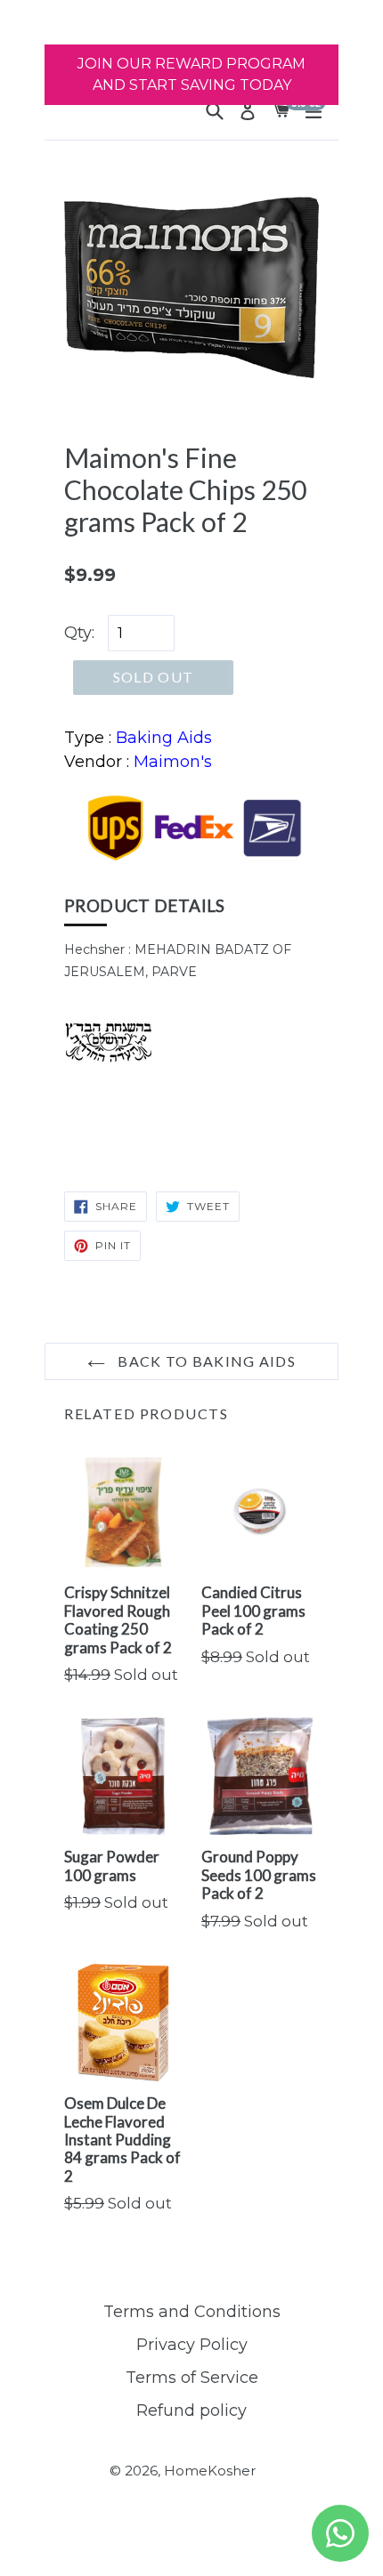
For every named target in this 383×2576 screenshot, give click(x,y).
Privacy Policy (192, 2345)
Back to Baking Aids (205, 1361)
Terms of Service (192, 2378)
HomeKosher (210, 2471)
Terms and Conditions (192, 2312)
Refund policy (191, 2410)
